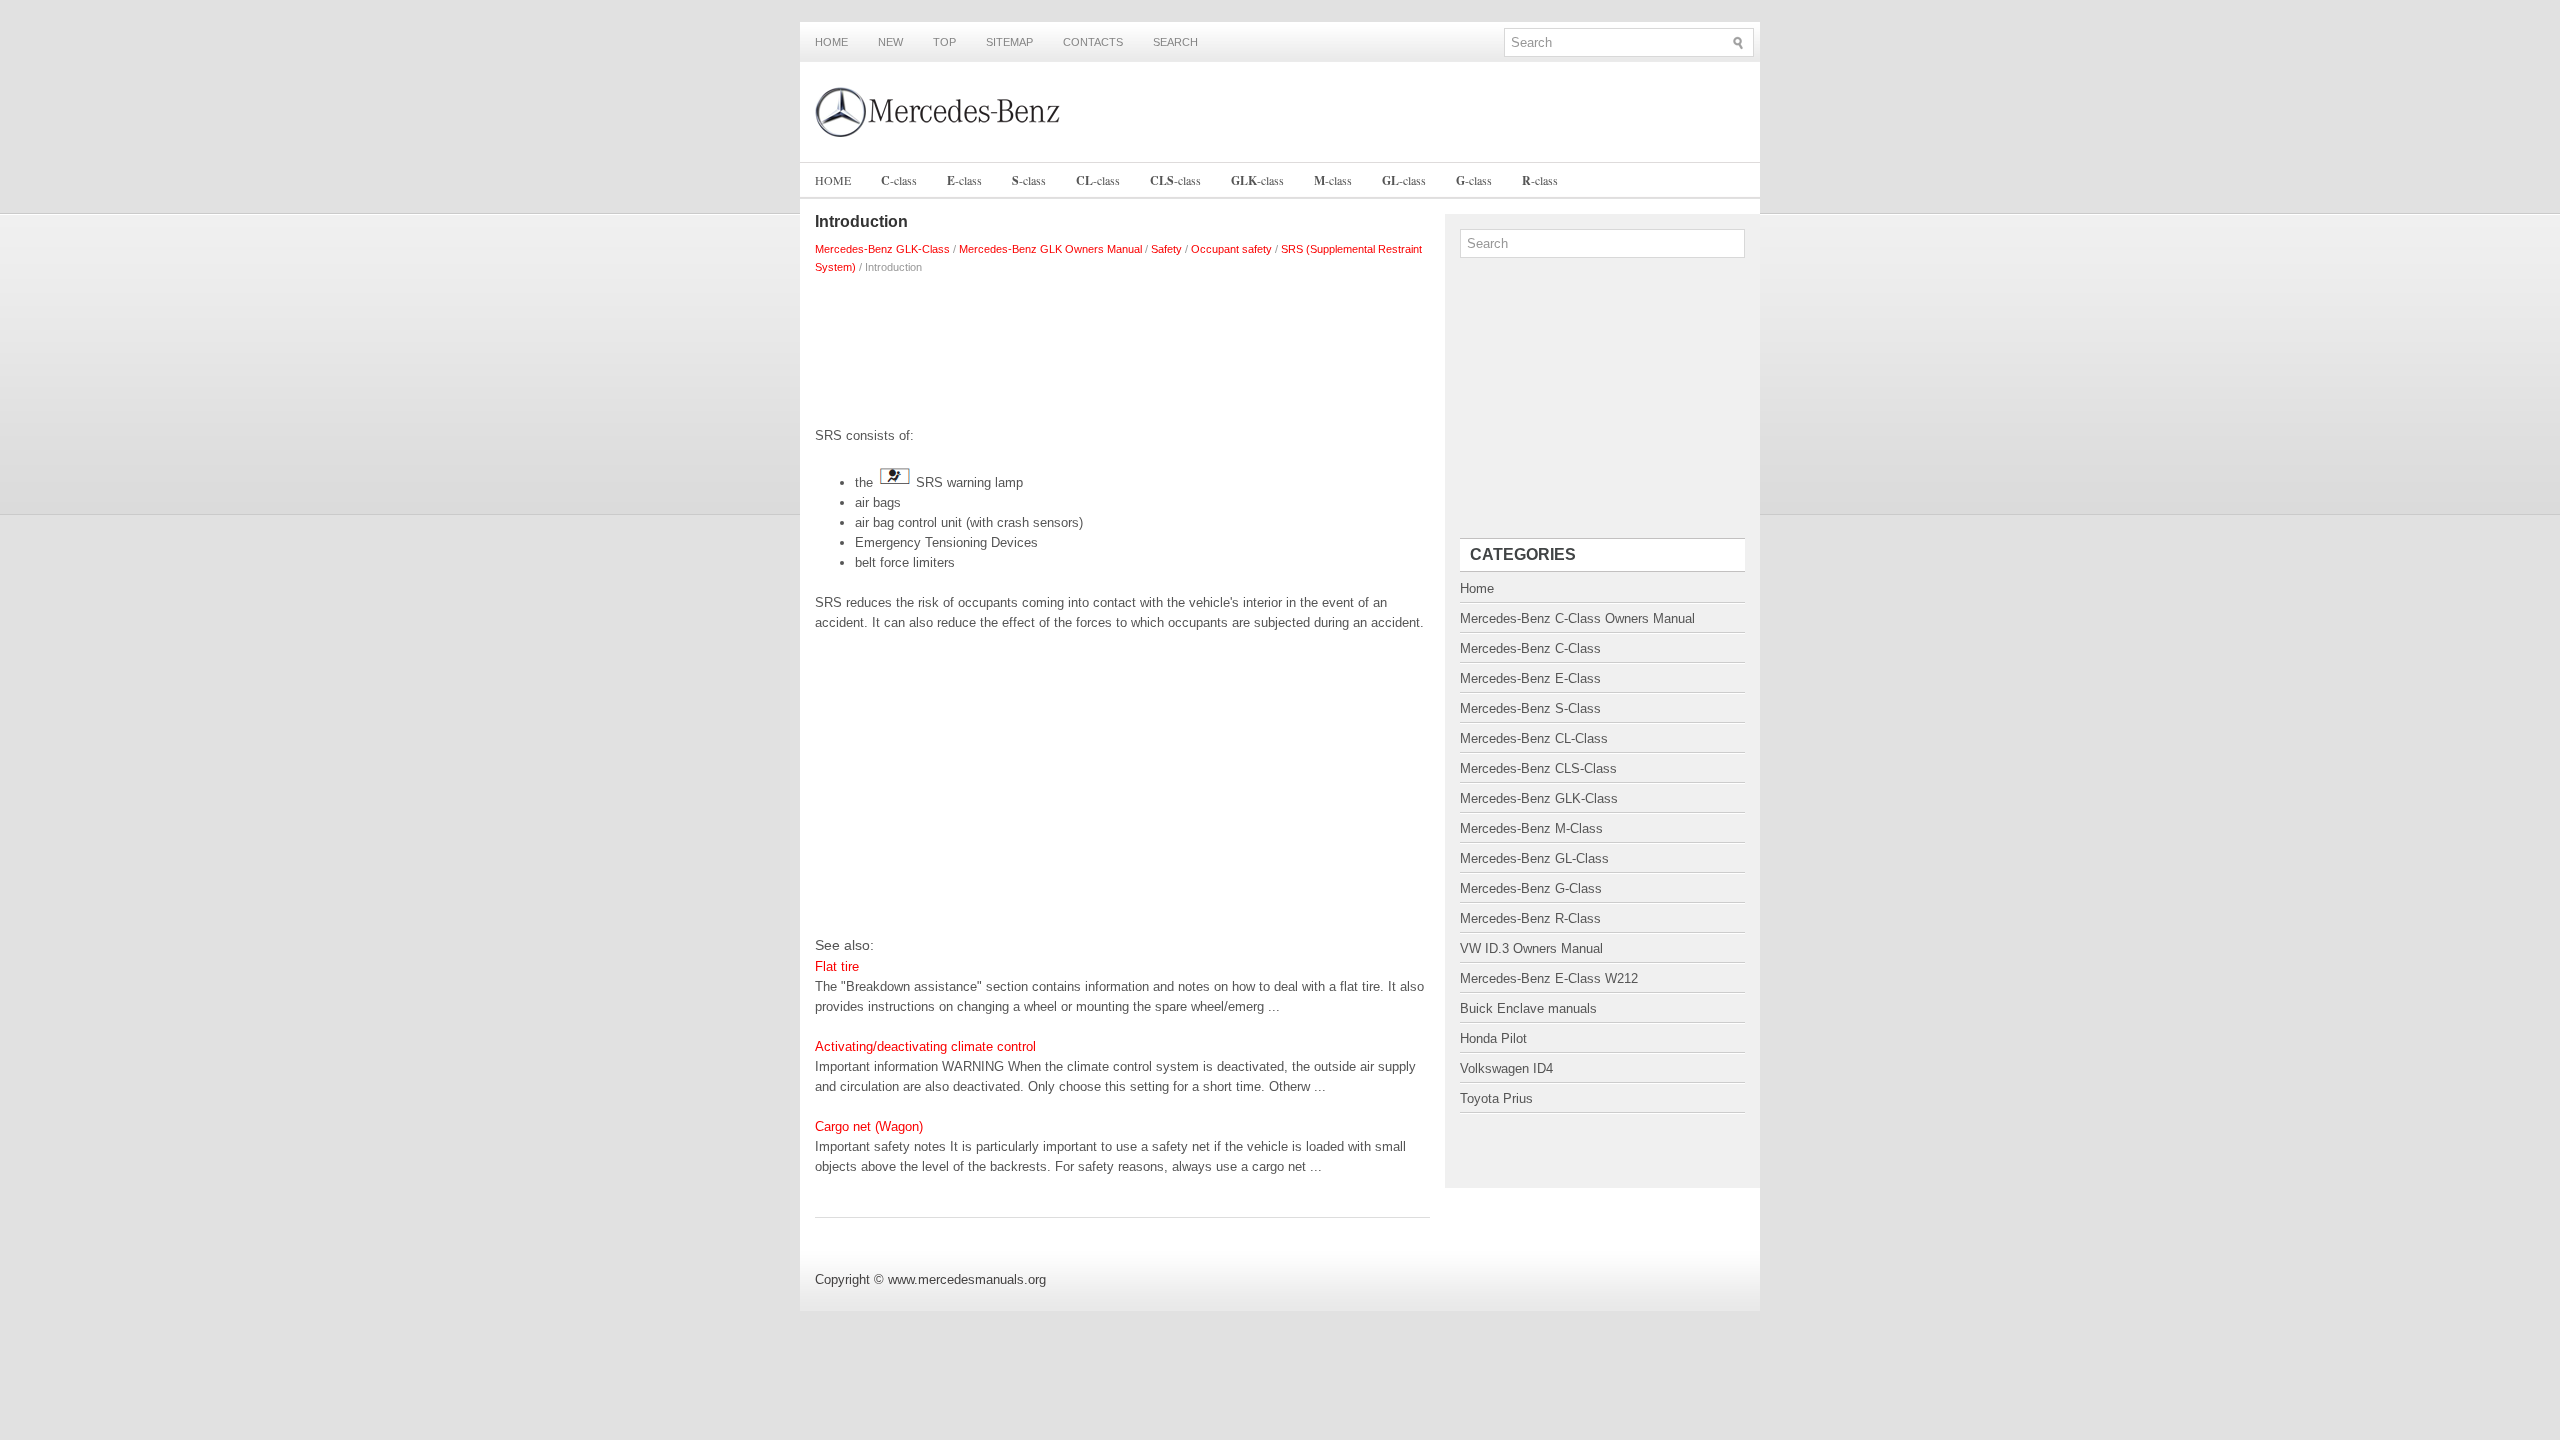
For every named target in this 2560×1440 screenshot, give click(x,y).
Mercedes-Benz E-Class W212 (1549, 978)
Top (944, 42)
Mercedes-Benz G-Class (1531, 888)
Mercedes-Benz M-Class (1531, 828)
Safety (1166, 249)
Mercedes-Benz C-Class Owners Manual (1577, 618)
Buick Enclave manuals (1528, 1008)
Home (831, 42)
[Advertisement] (1122, 346)
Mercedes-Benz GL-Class (1534, 858)
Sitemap (1009, 42)
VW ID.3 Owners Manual (1531, 948)
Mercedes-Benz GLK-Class (882, 249)
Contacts (1093, 42)
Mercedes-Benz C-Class (1530, 648)
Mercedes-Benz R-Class (1530, 918)
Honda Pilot (1493, 1038)
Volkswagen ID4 (1506, 1068)
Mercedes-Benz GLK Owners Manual (1050, 249)
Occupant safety (1231, 249)
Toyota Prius (1496, 1098)
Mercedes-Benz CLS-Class (1538, 768)
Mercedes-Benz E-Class (1530, 678)
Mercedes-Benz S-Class (1530, 708)
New (890, 42)
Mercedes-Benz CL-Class (1534, 738)
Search (1175, 42)
